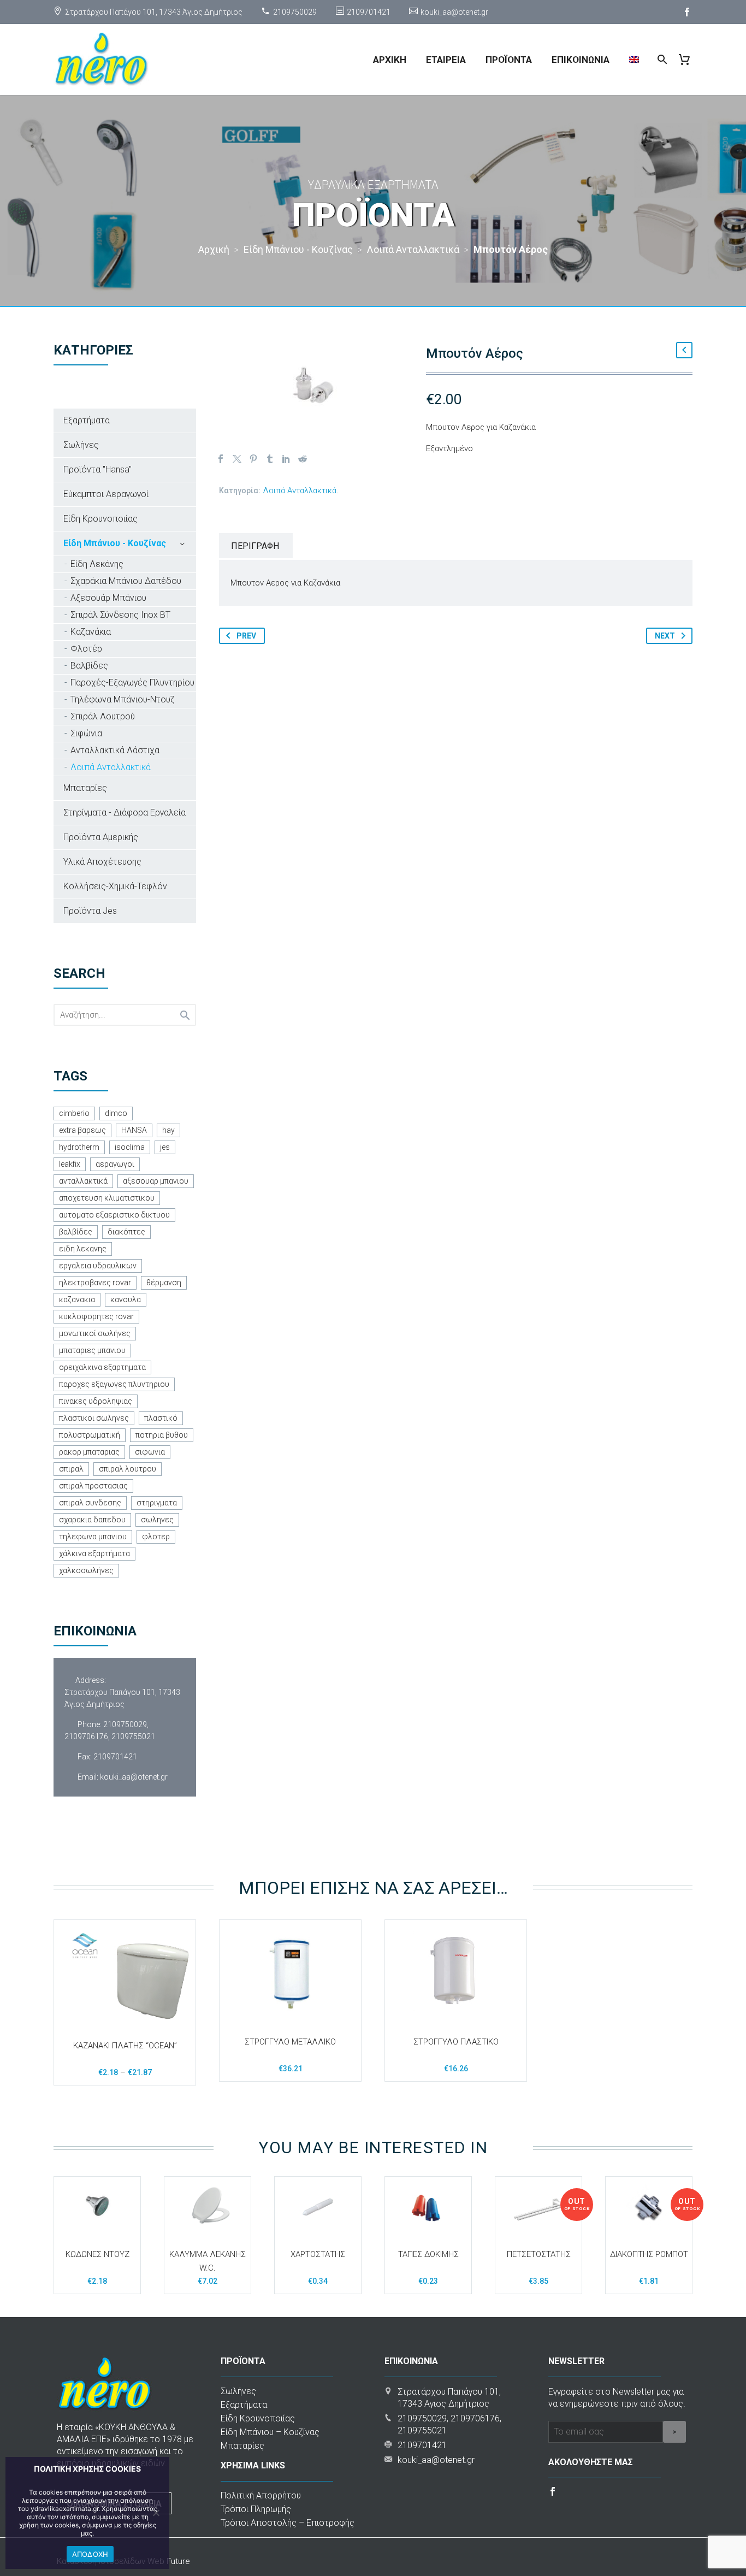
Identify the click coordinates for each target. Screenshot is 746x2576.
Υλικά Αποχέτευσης (102, 862)
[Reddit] (303, 459)
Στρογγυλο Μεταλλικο (290, 2042)
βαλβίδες (76, 1232)
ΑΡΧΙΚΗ (390, 60)
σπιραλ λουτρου (128, 1469)
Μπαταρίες (85, 788)
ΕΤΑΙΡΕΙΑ (446, 60)
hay (168, 1130)
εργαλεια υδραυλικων (98, 1266)
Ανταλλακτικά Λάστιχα (115, 750)
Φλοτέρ (86, 649)
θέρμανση (164, 1283)
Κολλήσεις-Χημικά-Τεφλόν (115, 886)
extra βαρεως (82, 1130)
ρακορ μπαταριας (89, 1452)
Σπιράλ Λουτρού (103, 716)
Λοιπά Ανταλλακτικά (300, 491)
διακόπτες (126, 1232)
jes (165, 1147)
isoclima (130, 1147)
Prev (246, 636)
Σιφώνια (86, 733)
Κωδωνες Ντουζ (97, 2254)
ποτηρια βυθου (162, 1435)
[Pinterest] (253, 459)
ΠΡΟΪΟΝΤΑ (509, 60)
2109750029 (295, 12)
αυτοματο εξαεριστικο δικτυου (114, 1215)
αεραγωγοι (115, 1164)
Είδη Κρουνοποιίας (100, 519)
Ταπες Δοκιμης (428, 2254)
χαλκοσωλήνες (86, 1570)
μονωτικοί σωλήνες (95, 1333)
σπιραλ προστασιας (93, 1486)
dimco (116, 1113)
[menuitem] (634, 60)
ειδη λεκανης (83, 1249)
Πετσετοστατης (539, 2254)
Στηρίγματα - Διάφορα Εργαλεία (125, 813)
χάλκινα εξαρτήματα (94, 1553)
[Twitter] (237, 459)
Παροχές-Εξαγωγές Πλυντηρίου (132, 683)
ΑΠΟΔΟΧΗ (90, 2554)
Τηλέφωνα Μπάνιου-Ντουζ (123, 699)
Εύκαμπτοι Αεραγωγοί (106, 494)
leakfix (70, 1164)
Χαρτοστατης (318, 2254)
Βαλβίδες (89, 666)
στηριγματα (157, 1503)
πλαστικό (161, 1418)
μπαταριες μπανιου (92, 1350)
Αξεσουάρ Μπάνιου (108, 598)
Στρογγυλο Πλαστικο (456, 2042)
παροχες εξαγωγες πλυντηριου (114, 1384)
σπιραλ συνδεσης (90, 1503)
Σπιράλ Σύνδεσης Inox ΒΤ (120, 615)
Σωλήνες (81, 445)
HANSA (134, 1130)
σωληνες (157, 1520)
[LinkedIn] (286, 459)
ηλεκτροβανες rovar (95, 1283)
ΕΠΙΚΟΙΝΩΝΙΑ (581, 60)
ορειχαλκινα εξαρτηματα (102, 1367)
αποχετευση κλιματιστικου (107, 1198)
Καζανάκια (91, 632)
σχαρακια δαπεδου (92, 1520)
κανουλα (126, 1299)
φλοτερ (156, 1537)
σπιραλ (71, 1469)
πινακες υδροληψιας (96, 1401)
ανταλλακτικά (83, 1181)
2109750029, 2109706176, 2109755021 (110, 1730)
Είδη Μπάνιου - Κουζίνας (115, 543)
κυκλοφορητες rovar (96, 1316)
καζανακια (77, 1299)
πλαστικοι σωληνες (94, 1418)
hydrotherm (79, 1147)
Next (665, 636)
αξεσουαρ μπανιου (156, 1181)
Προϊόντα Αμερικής (101, 837)
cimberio (74, 1113)
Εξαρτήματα (87, 420)
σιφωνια (150, 1452)
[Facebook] (687, 12)
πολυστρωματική (90, 1435)
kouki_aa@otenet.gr (454, 12)
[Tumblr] (270, 459)
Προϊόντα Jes (90, 911)
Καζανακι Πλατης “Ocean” (125, 2046)
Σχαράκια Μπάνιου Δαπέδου (126, 581)
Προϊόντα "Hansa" (97, 469)
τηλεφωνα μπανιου (93, 1537)
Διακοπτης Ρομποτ (649, 2254)
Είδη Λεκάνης (97, 564)
